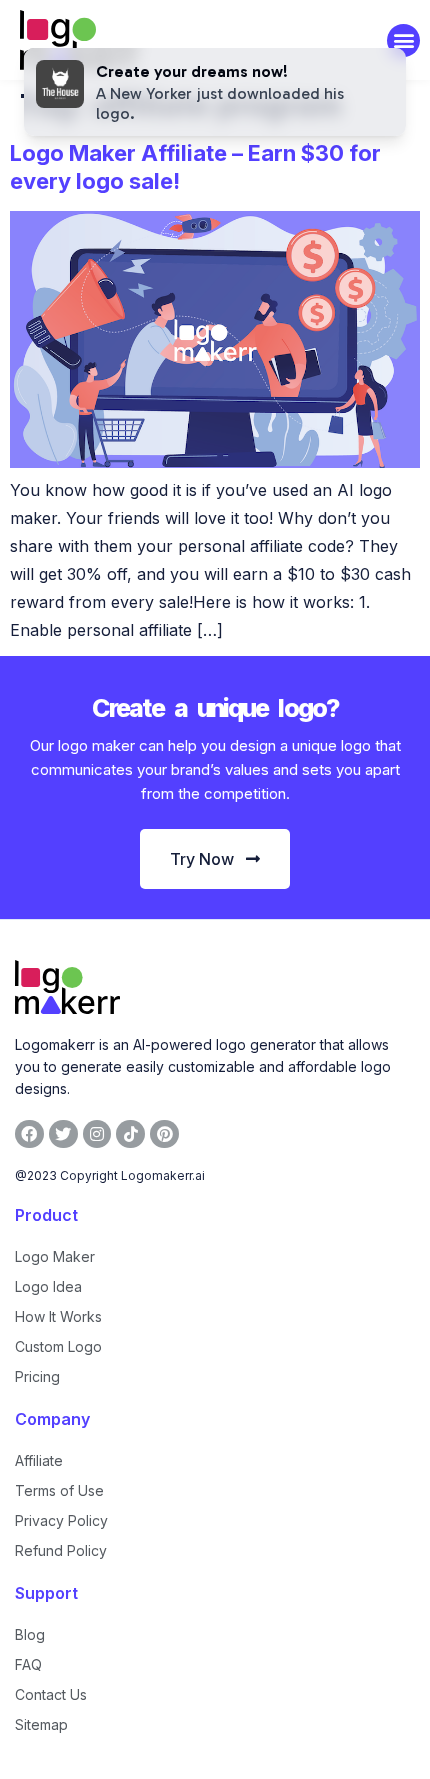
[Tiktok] (130, 1134)
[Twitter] (63, 1134)
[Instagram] (97, 1134)
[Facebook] (29, 1134)
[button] (403, 40)
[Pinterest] (164, 1134)
